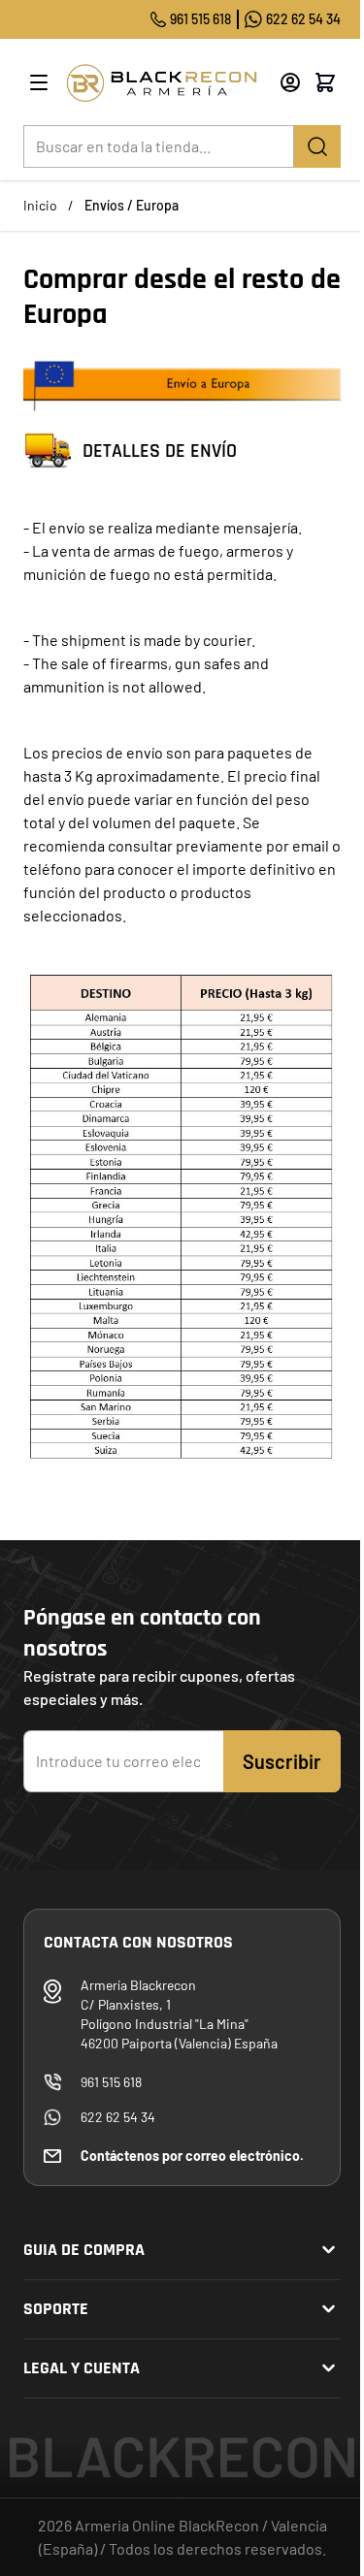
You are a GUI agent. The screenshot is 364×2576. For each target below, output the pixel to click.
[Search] (317, 146)
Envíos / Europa (132, 205)
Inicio (40, 205)
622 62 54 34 (303, 19)
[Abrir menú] (39, 82)
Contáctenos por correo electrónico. (192, 2156)
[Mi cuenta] (290, 82)
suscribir (282, 1761)
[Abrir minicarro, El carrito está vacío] (325, 82)
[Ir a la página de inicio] (165, 83)
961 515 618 (200, 19)
